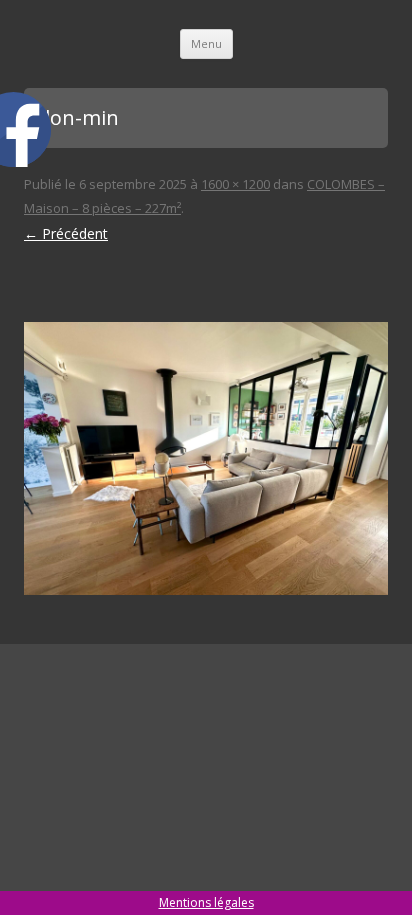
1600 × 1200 (235, 184)
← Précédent (66, 233)
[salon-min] (206, 458)
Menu (206, 43)
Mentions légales (206, 902)
